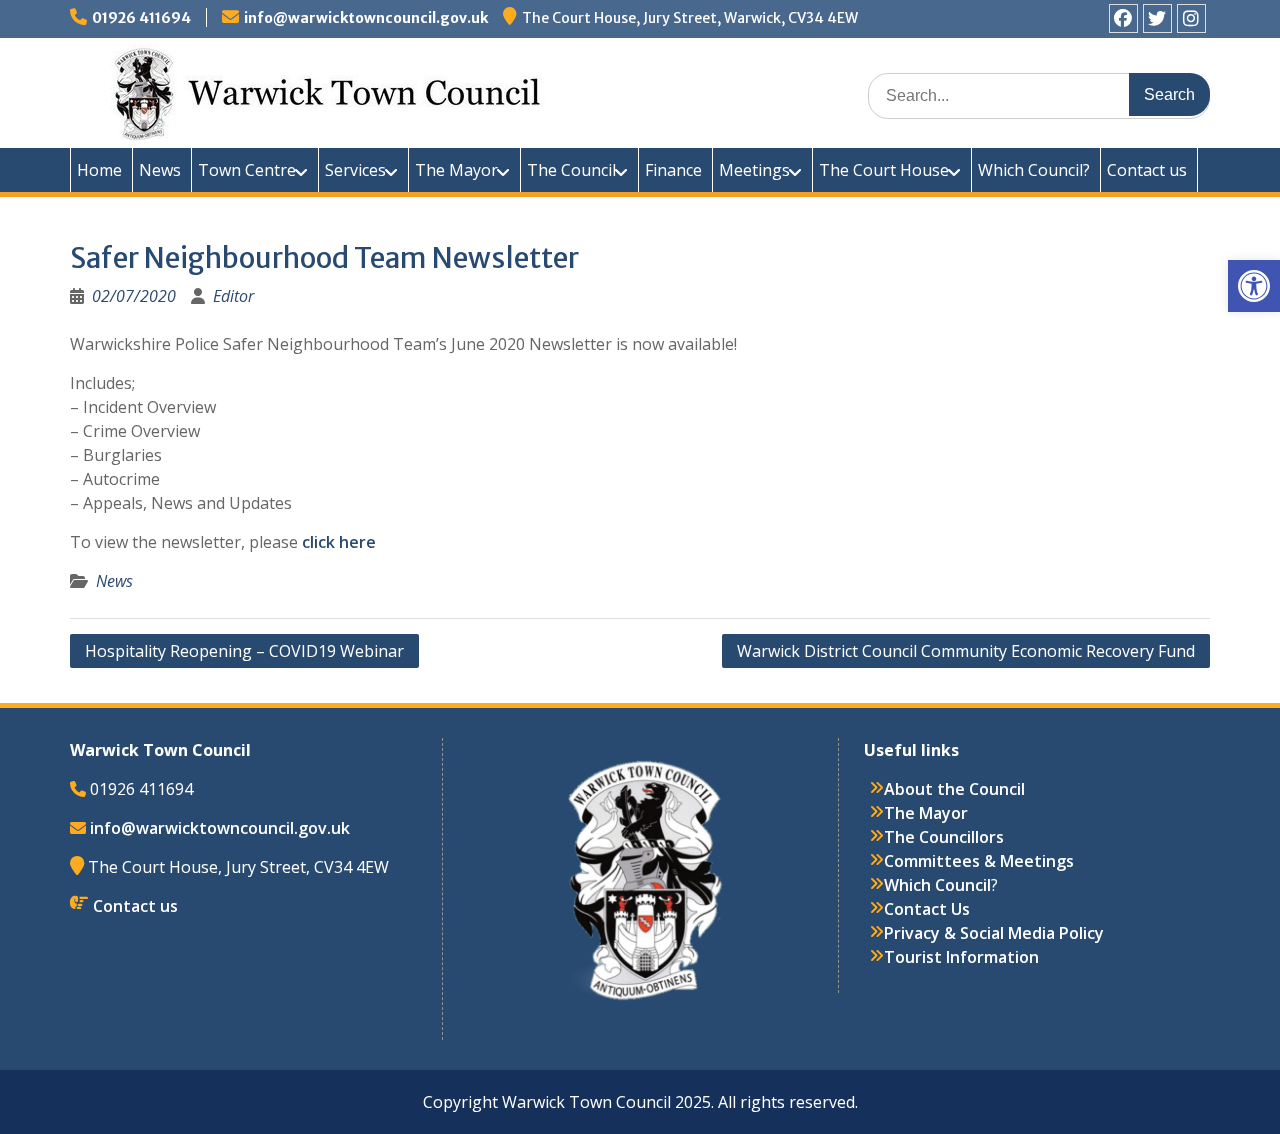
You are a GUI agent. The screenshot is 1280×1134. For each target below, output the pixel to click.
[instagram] (1191, 18)
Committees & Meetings (979, 861)
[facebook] (1123, 18)
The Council (571, 170)
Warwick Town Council (430, 90)
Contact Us (927, 909)
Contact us (1147, 170)
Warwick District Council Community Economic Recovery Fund (966, 651)
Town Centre (247, 170)
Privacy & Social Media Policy (994, 933)
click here (339, 542)
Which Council (937, 885)
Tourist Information (961, 957)
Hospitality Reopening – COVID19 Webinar (244, 651)
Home (99, 170)
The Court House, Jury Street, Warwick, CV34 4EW (690, 18)
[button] (1254, 286)
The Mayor (456, 170)
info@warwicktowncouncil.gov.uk (366, 18)
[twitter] (1157, 18)
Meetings (754, 170)
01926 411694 (141, 18)
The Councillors (944, 837)
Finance (673, 170)
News (160, 170)
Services (355, 170)
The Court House (884, 170)
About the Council (954, 789)
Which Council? (1034, 170)
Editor (233, 296)
